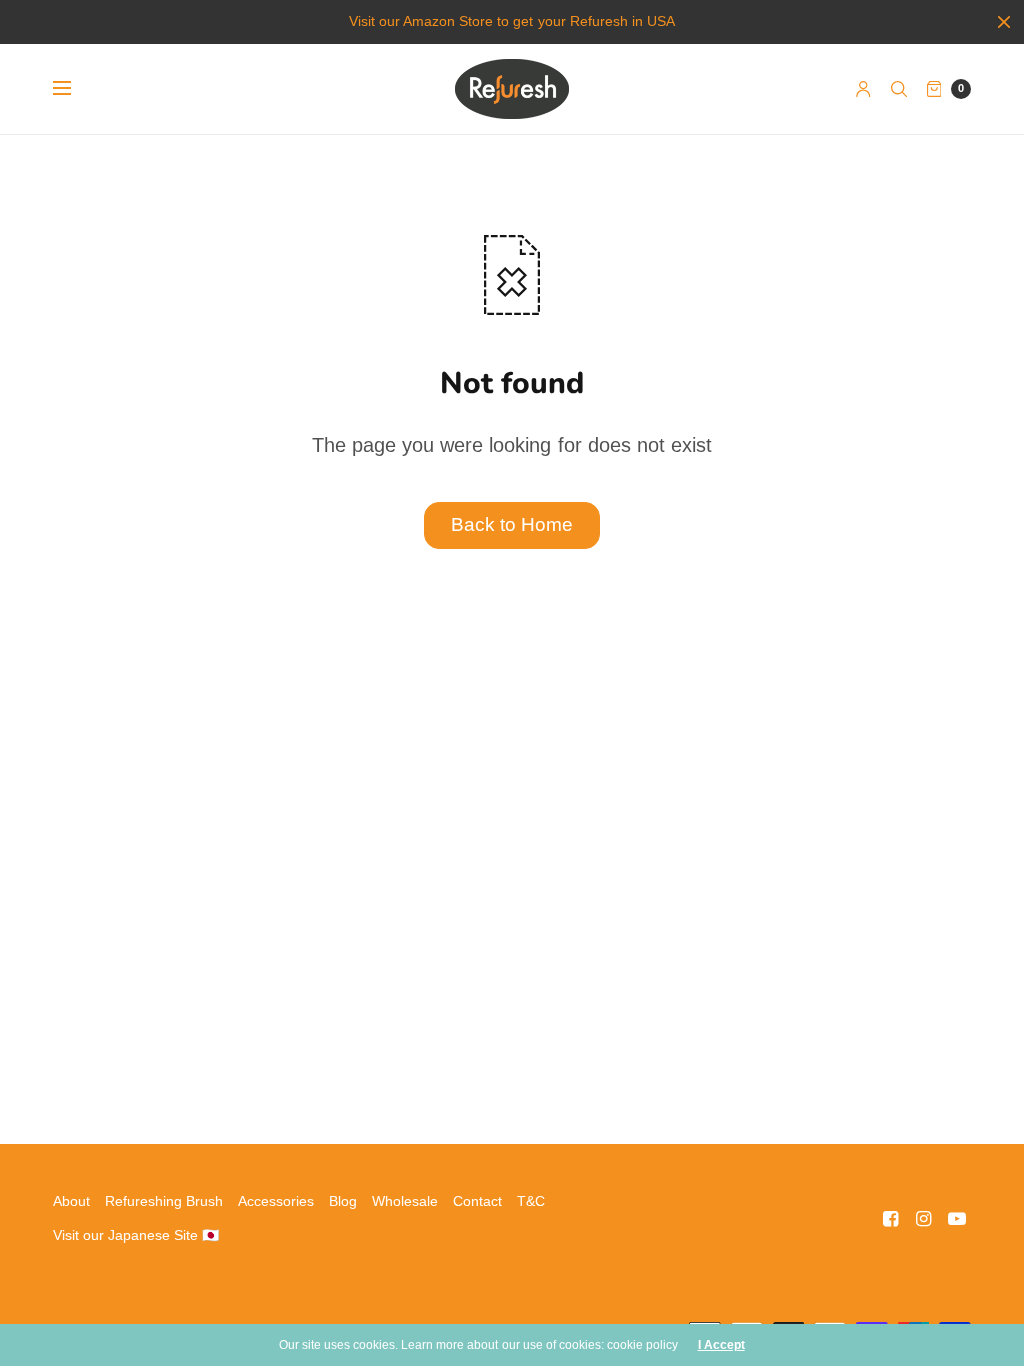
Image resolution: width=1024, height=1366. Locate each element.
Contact (477, 1201)
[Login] (863, 89)
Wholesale (405, 1201)
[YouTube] (957, 1219)
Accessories (276, 1201)
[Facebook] (891, 1219)
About (71, 1201)
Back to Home (512, 524)
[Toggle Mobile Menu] (75, 89)
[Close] (1004, 22)
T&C (531, 1201)
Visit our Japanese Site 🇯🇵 (136, 1235)
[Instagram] (924, 1219)
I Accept (721, 1345)
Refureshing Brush (164, 1201)
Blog (343, 1201)
